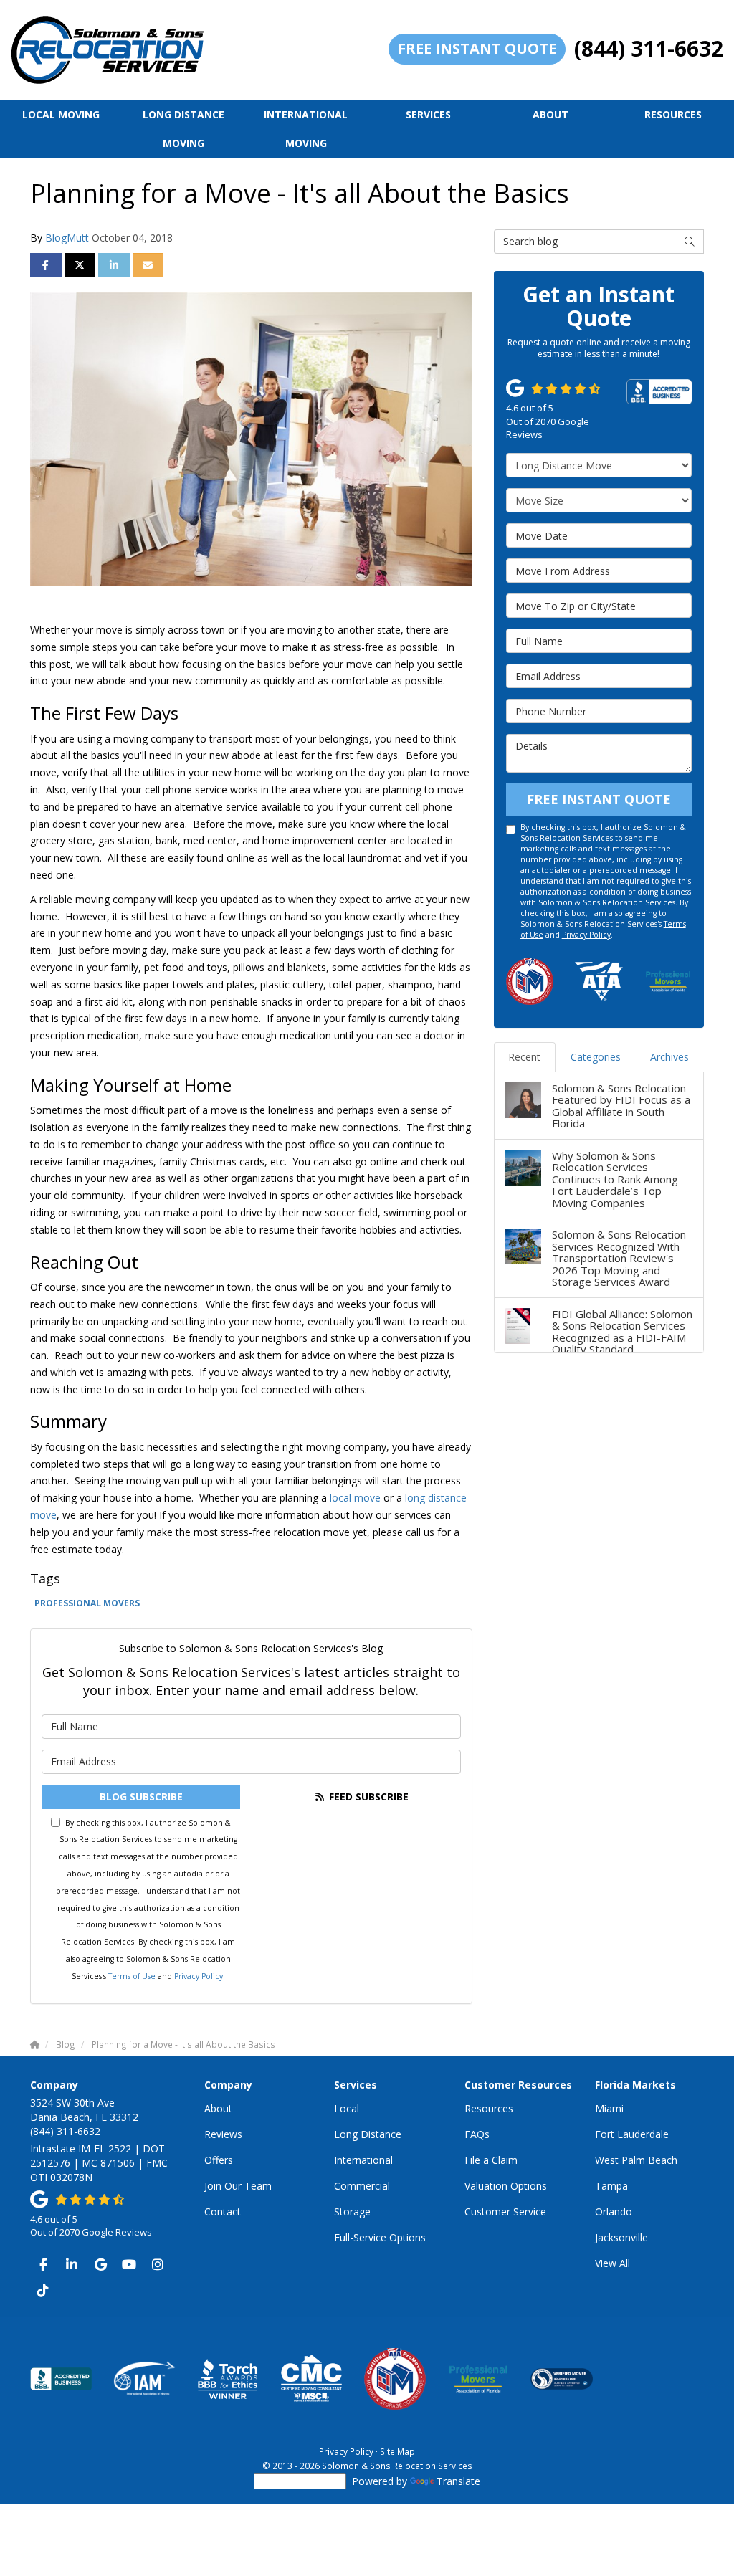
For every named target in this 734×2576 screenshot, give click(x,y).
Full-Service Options (380, 2237)
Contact (223, 2212)
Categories (596, 1057)
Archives (669, 1057)
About (218, 2108)
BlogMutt (67, 238)
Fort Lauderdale (632, 2134)
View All (613, 2263)
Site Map (397, 2451)
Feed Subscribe (367, 1797)
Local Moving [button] (61, 114)
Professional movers (87, 1603)
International (363, 2160)
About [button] (550, 114)
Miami (609, 2108)
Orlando (614, 2212)
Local (347, 2108)
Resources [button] (673, 114)
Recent (524, 1057)
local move (355, 1498)
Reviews (223, 2134)
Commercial (362, 2186)
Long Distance (368, 2134)
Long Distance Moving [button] (183, 129)
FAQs (477, 2134)
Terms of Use (132, 1976)
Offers (219, 2160)
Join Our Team (238, 2186)
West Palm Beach (636, 2160)
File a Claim (491, 2160)
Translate (458, 2481)
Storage (352, 2212)
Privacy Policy (199, 1976)
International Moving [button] (306, 129)
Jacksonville (621, 2237)
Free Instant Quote (477, 48)
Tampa (611, 2186)
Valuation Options (506, 2186)
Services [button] (428, 114)
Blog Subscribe (141, 1797)
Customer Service (505, 2212)
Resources (489, 2108)
